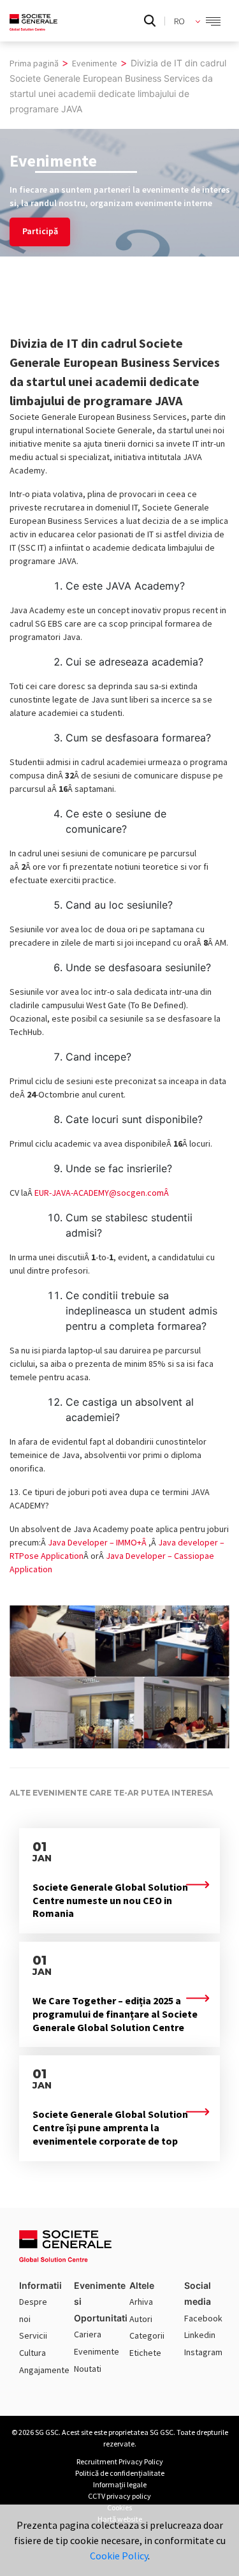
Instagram (203, 2352)
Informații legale (120, 2484)
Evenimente (97, 2351)
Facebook (203, 2318)
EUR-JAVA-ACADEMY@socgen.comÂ (103, 1193)
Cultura (33, 2353)
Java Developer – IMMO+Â (98, 1542)
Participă (40, 231)
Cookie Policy (119, 2556)
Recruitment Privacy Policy (120, 2461)
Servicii (33, 2335)
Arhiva (141, 2302)
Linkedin (200, 2335)
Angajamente (44, 2370)
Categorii (147, 2335)
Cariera (88, 2334)
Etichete (145, 2353)
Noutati (88, 2369)
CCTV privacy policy (119, 2496)
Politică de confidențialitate (120, 2473)
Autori (141, 2319)
